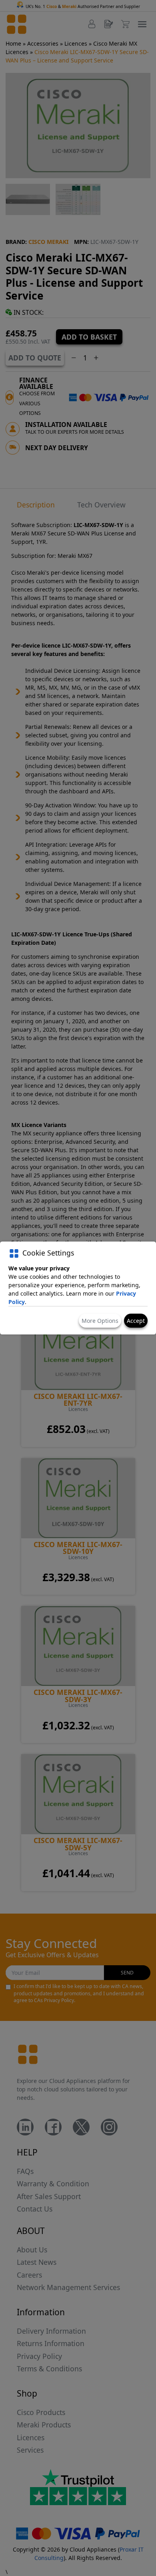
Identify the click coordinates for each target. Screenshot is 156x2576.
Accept (136, 1321)
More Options (100, 1321)
